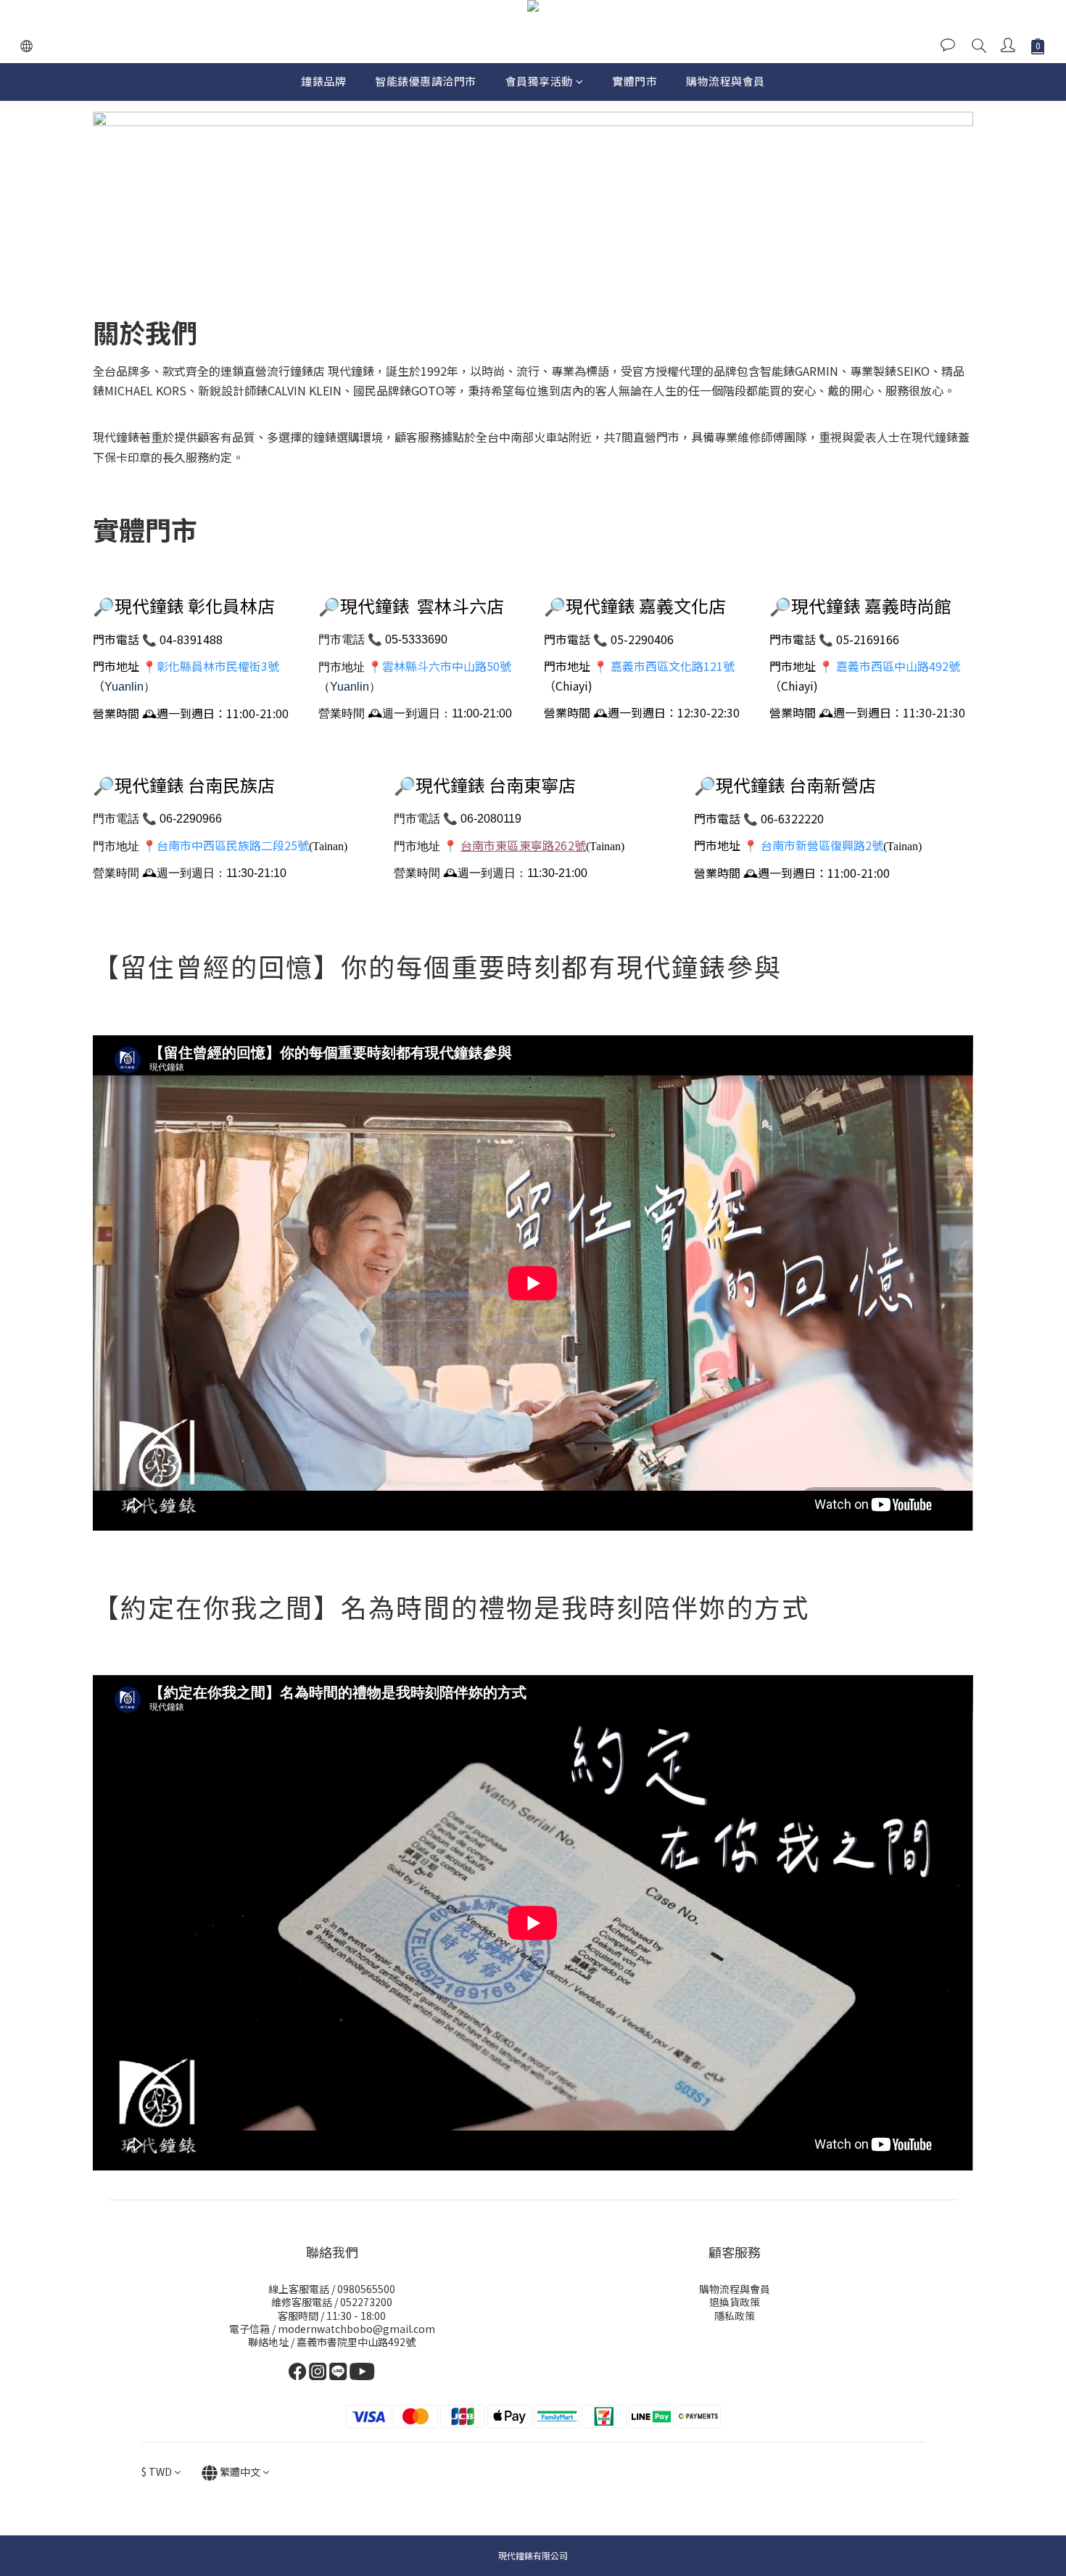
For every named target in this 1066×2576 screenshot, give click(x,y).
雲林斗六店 (460, 605)
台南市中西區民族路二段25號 (233, 845)
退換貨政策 (735, 2302)
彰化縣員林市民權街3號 (218, 666)
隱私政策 (735, 2316)
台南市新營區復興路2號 (822, 845)
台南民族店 (231, 785)
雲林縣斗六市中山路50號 (447, 666)
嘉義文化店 (682, 605)
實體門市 (635, 81)
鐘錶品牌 (323, 81)
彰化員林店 (231, 605)
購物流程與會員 (726, 81)
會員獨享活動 (539, 81)
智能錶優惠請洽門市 (426, 81)
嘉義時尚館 (908, 605)
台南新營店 (832, 785)
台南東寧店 (532, 785)
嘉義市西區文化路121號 (673, 666)
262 (523, 845)
